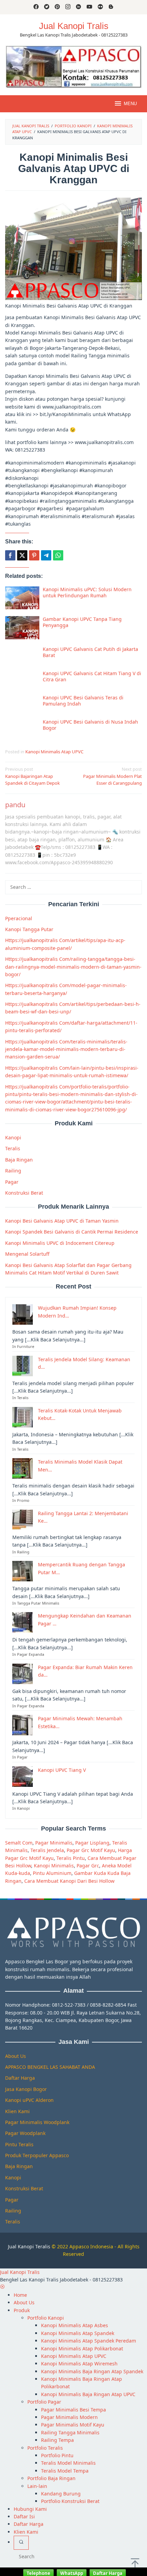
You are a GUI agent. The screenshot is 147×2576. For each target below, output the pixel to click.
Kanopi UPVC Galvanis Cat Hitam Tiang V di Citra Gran (92, 676)
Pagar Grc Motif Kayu (91, 1850)
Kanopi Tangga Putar (29, 929)
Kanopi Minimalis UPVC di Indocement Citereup (60, 1243)
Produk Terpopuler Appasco (37, 2155)
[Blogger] (111, 7)
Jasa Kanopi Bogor (26, 2089)
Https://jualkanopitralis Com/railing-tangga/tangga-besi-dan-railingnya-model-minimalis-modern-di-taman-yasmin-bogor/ (73, 967)
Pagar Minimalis (54, 1843)
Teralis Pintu (71, 1858)
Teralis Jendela (47, 1850)
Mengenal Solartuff (27, 1254)
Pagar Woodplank (25, 2133)
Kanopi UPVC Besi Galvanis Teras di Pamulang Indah (83, 701)
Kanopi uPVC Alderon (29, 2100)
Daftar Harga (20, 2078)
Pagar (12, 1182)
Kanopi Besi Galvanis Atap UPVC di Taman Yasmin (62, 1221)
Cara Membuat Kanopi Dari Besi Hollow (69, 1881)
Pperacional (19, 918)
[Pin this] (34, 555)
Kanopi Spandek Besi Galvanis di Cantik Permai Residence (72, 1232)
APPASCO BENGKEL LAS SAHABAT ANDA (50, 2067)
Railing (13, 1171)
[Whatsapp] (58, 555)
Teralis (13, 1148)
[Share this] (10, 555)
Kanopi (13, 1137)
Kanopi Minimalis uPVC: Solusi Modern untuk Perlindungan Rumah (87, 592)
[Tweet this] (22, 555)
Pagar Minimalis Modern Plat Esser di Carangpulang (112, 776)
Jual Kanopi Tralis (74, 26)
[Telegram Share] (46, 555)
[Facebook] (36, 7)
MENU (130, 104)
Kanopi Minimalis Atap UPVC (54, 752)
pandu (15, 805)
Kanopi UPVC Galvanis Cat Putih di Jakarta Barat (90, 652)
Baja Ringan (19, 1160)
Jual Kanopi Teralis (29, 2246)
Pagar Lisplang (92, 1843)
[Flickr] (100, 7)
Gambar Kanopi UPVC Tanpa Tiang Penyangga (82, 622)
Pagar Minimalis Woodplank (37, 2122)
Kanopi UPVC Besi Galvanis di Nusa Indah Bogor (90, 725)
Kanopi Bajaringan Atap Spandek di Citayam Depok (32, 776)
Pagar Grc (88, 1866)
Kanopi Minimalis (54, 1866)
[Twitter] (47, 7)
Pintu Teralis (19, 2144)
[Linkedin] (78, 7)
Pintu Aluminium (52, 1873)
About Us (16, 2056)
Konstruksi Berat (24, 1193)
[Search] (21, 2543)
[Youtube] (89, 7)
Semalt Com (19, 1843)
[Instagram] (68, 7)
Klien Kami (17, 2111)
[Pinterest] (57, 7)
